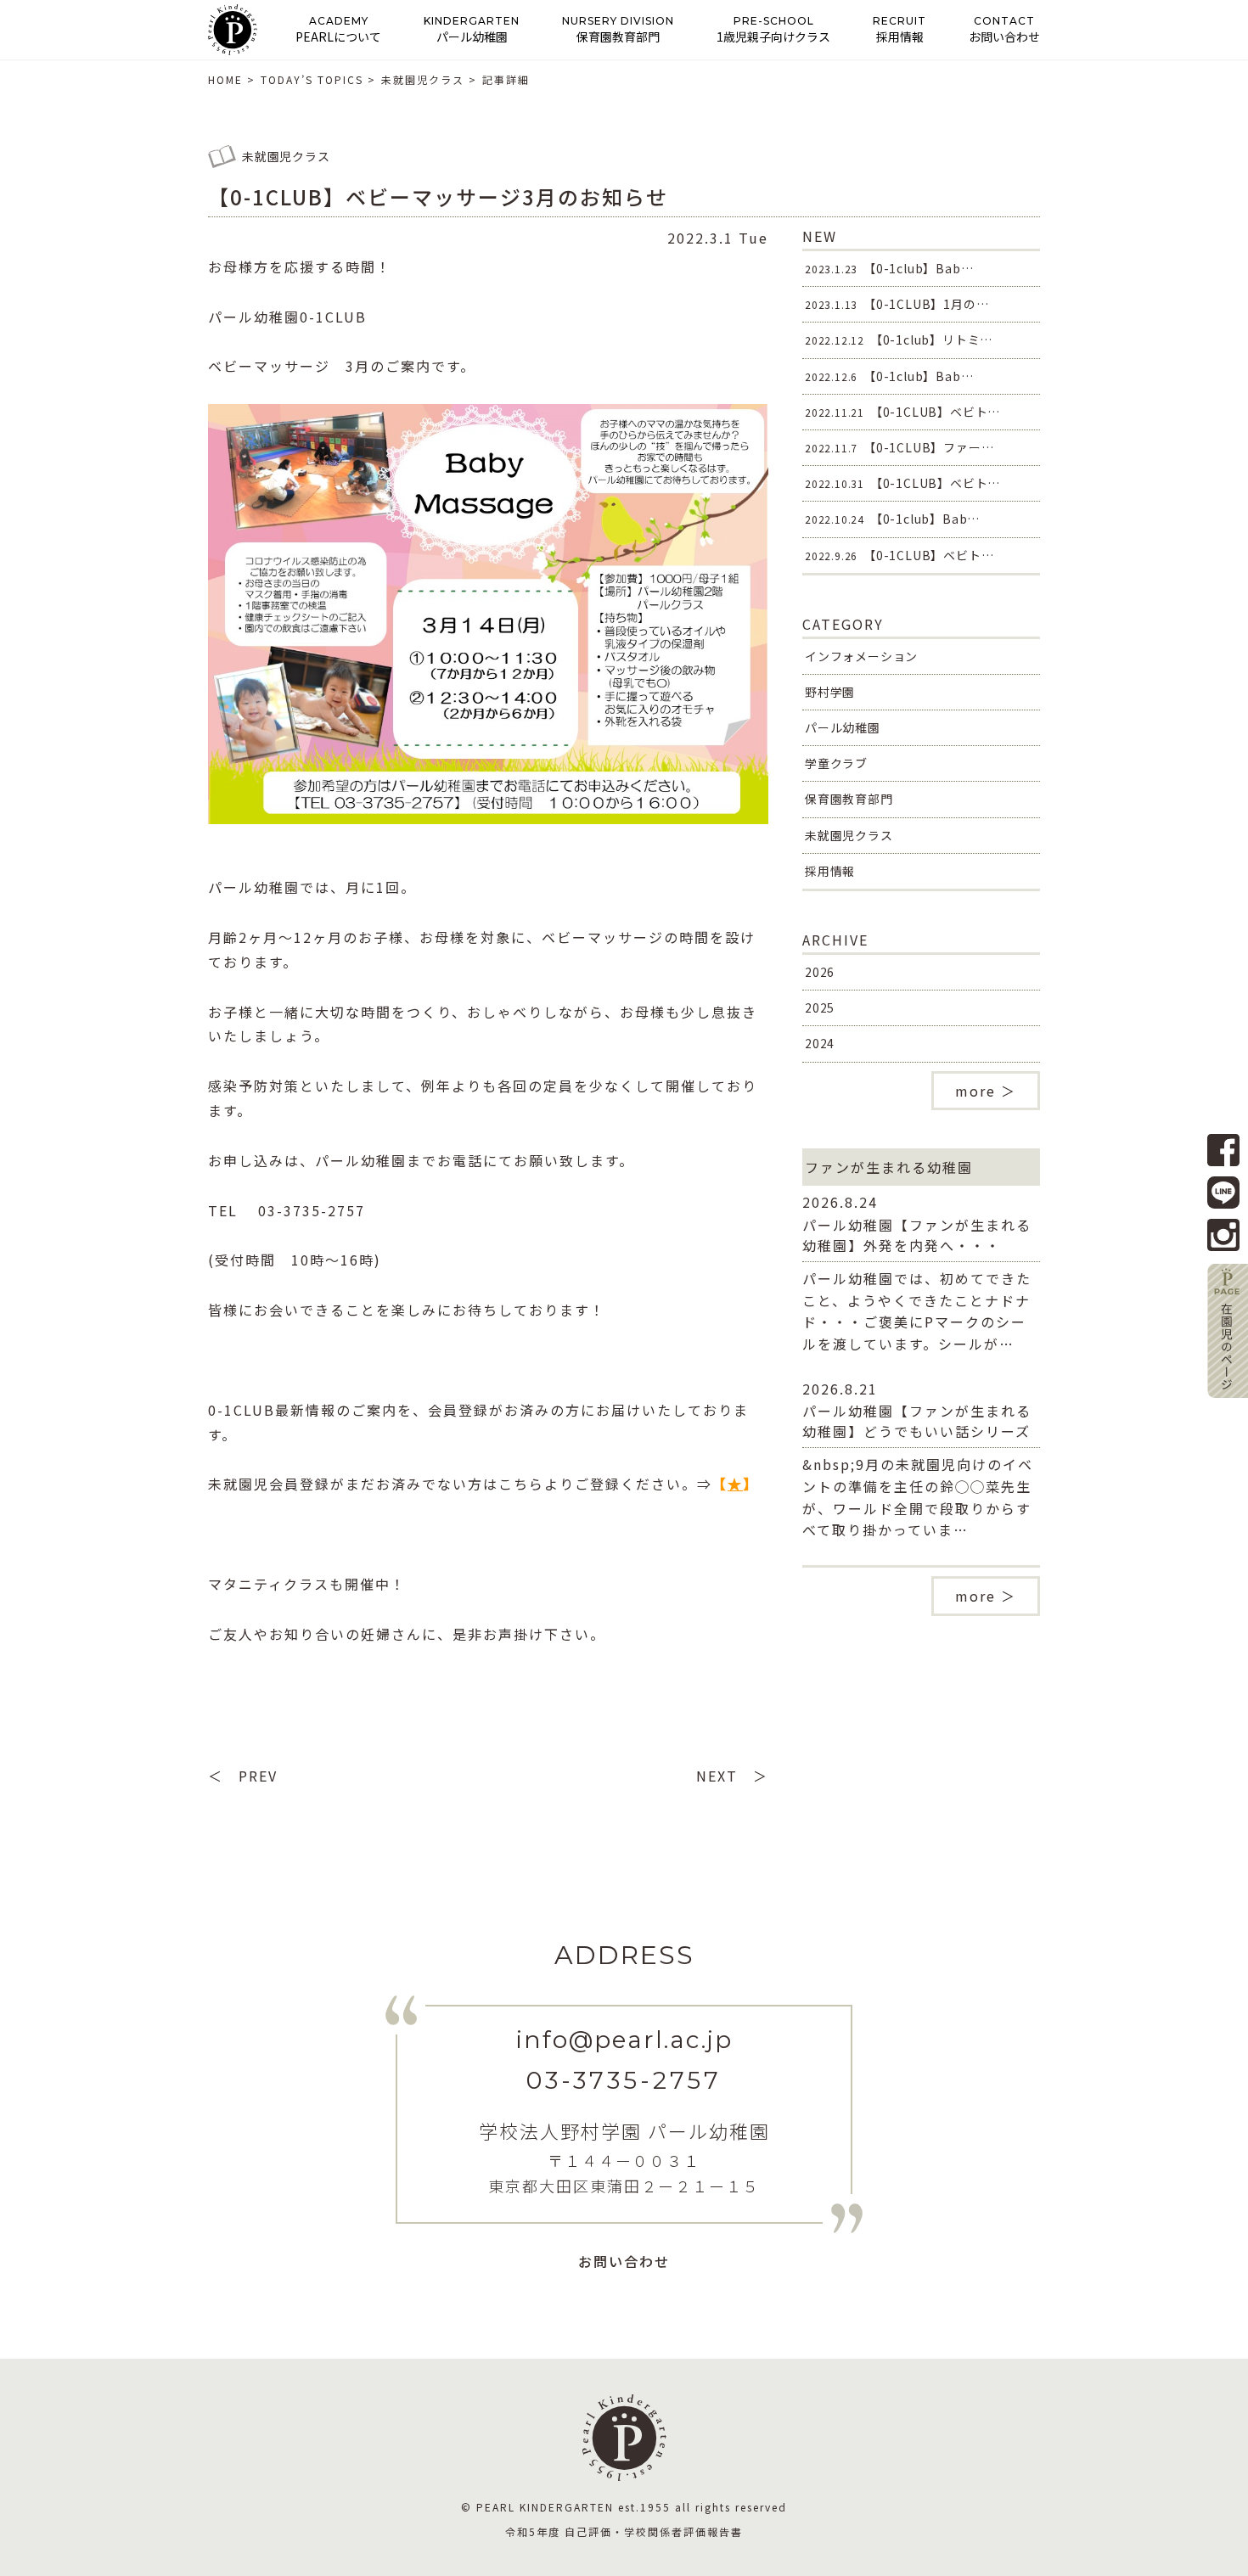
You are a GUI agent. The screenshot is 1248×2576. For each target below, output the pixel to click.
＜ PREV (243, 1776)
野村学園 (830, 692)
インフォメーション (861, 656)
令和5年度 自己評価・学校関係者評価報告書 (624, 2531)
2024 (820, 1043)
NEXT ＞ (732, 1776)
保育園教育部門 (849, 799)
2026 (820, 972)
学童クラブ (836, 763)
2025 (820, 1007)
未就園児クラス (849, 835)
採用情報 (830, 871)
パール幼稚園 (843, 727)
